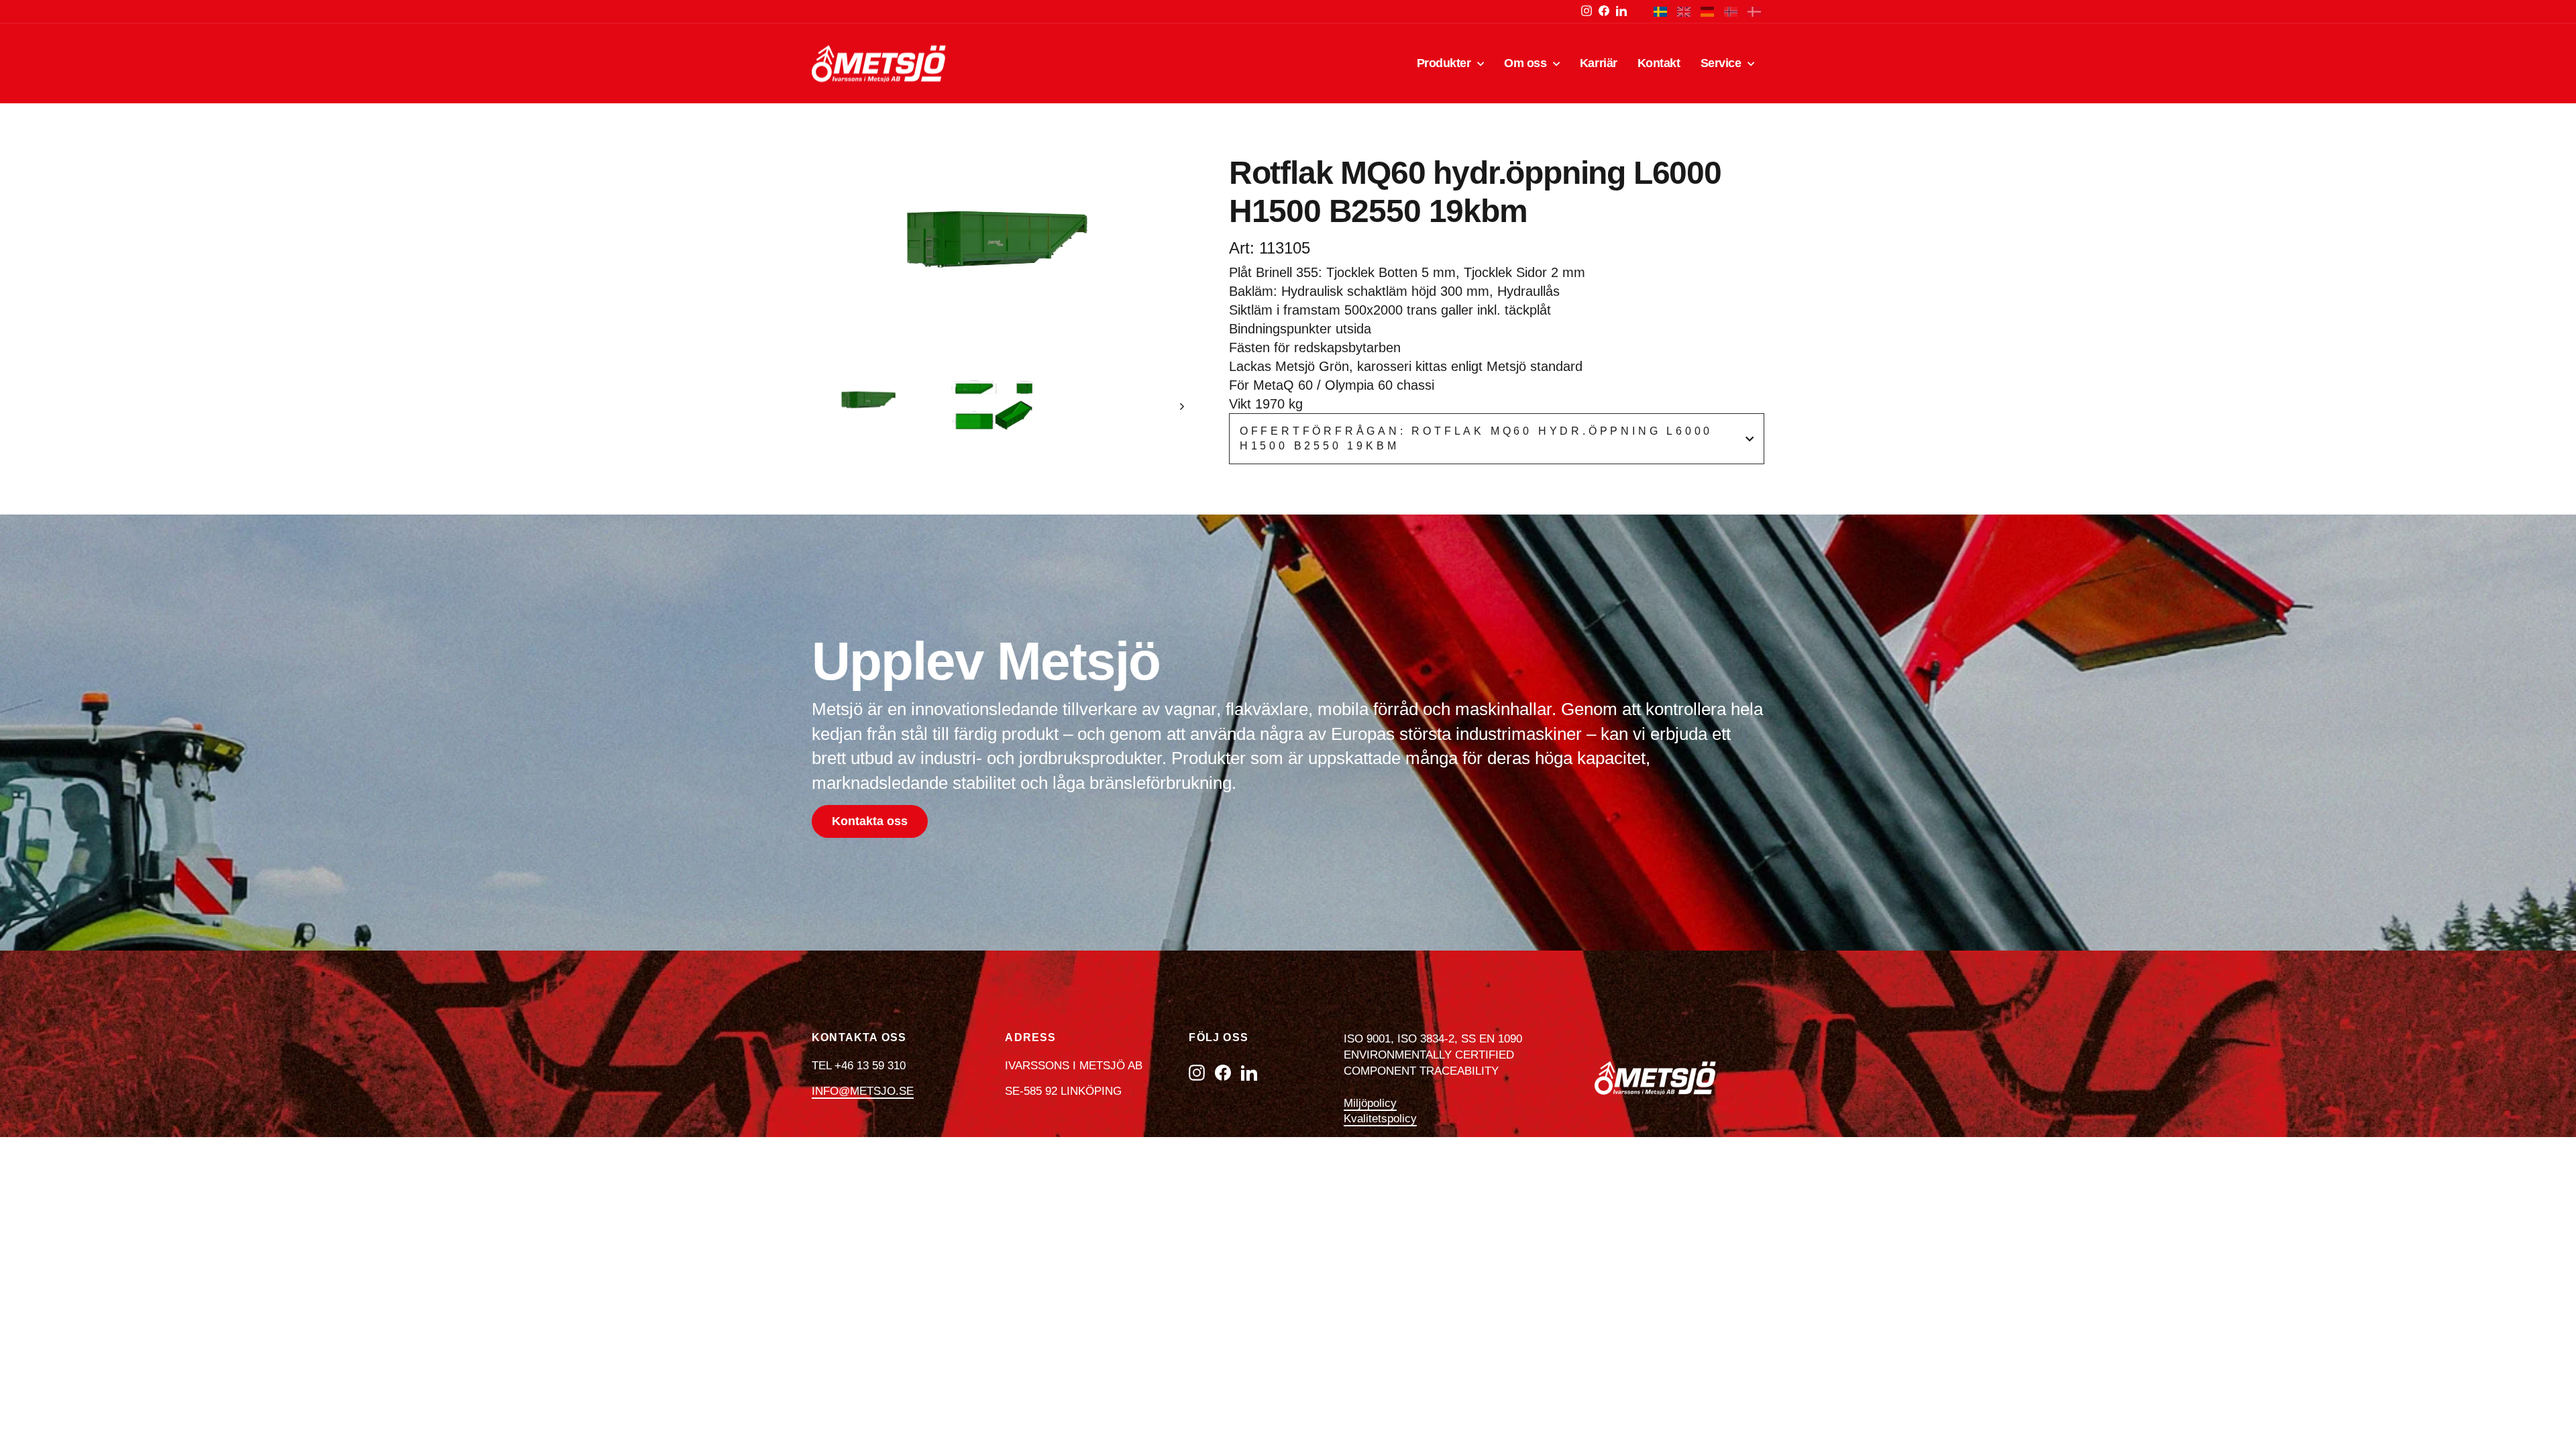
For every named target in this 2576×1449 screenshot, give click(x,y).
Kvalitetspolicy (1380, 1119)
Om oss (1527, 63)
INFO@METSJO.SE (863, 1091)
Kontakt (1659, 63)
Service (1722, 63)
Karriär (1599, 63)
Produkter (1446, 63)
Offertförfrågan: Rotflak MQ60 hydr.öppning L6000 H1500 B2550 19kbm (1476, 438)
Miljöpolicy (1370, 1103)
